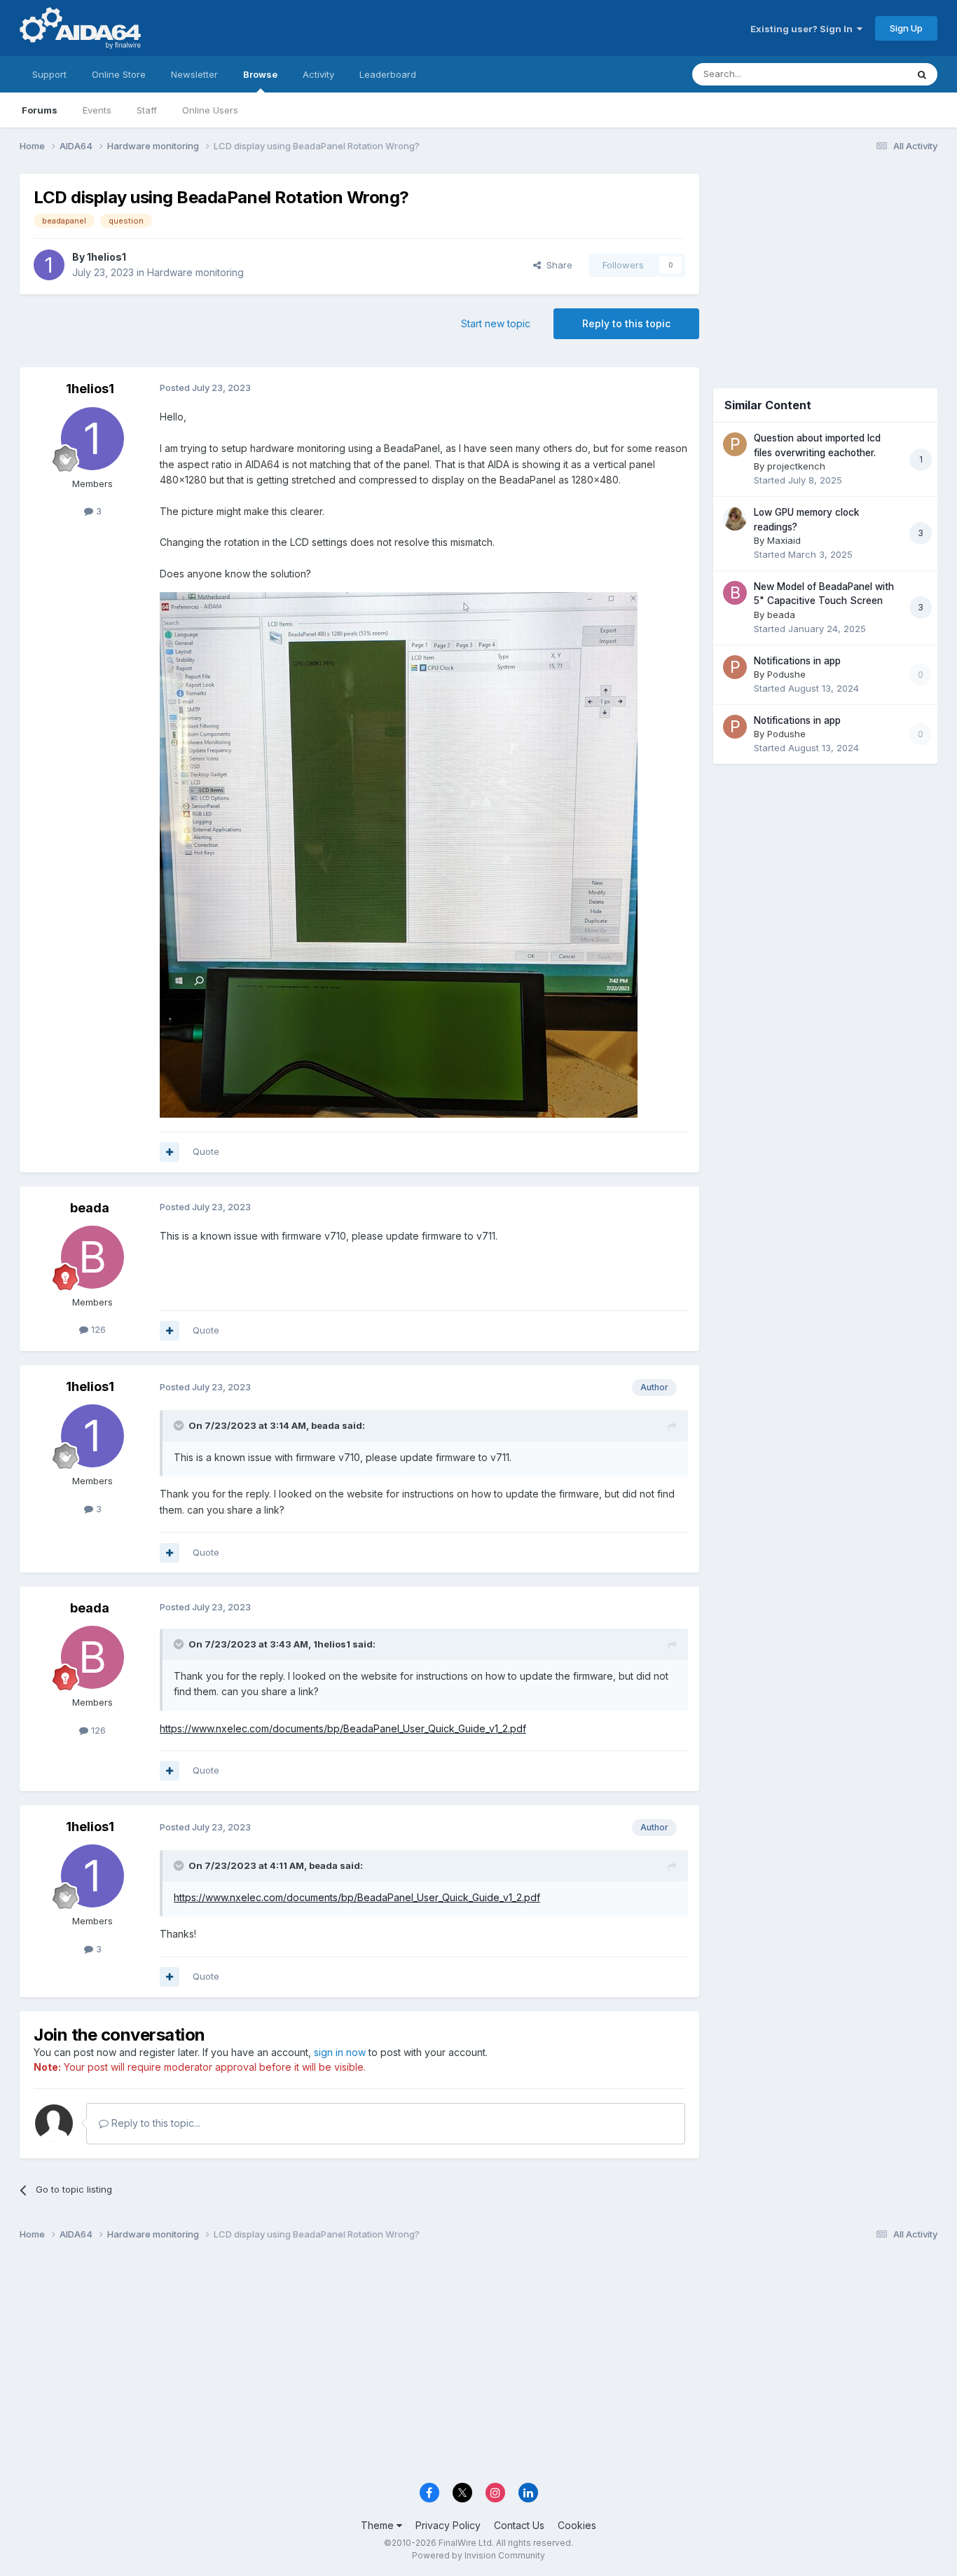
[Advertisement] (825, 267)
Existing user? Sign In (804, 29)
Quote (206, 1151)
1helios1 (106, 257)
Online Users (210, 110)
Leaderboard (388, 74)
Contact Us (519, 2525)
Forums (40, 110)
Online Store (119, 74)
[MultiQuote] (170, 1152)
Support (49, 74)
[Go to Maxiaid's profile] (735, 519)
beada (90, 1208)
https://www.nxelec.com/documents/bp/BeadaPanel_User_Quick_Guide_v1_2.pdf (343, 1728)
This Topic (866, 74)
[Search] (922, 74)
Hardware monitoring (195, 272)
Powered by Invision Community (478, 2555)
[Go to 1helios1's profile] (49, 265)
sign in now (340, 2052)
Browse (260, 74)
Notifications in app (797, 661)
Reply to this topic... (154, 2123)
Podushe (786, 674)
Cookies (577, 2525)
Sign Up (906, 28)
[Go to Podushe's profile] (735, 667)
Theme (379, 2525)
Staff (147, 110)
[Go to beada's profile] (92, 1257)
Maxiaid (784, 540)
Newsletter (194, 74)
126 (97, 1329)
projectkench (796, 466)
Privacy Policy (448, 2525)
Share (557, 265)
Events (97, 110)
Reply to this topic (626, 323)
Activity (318, 74)
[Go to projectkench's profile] (735, 444)
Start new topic (496, 323)
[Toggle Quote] (180, 1425)
